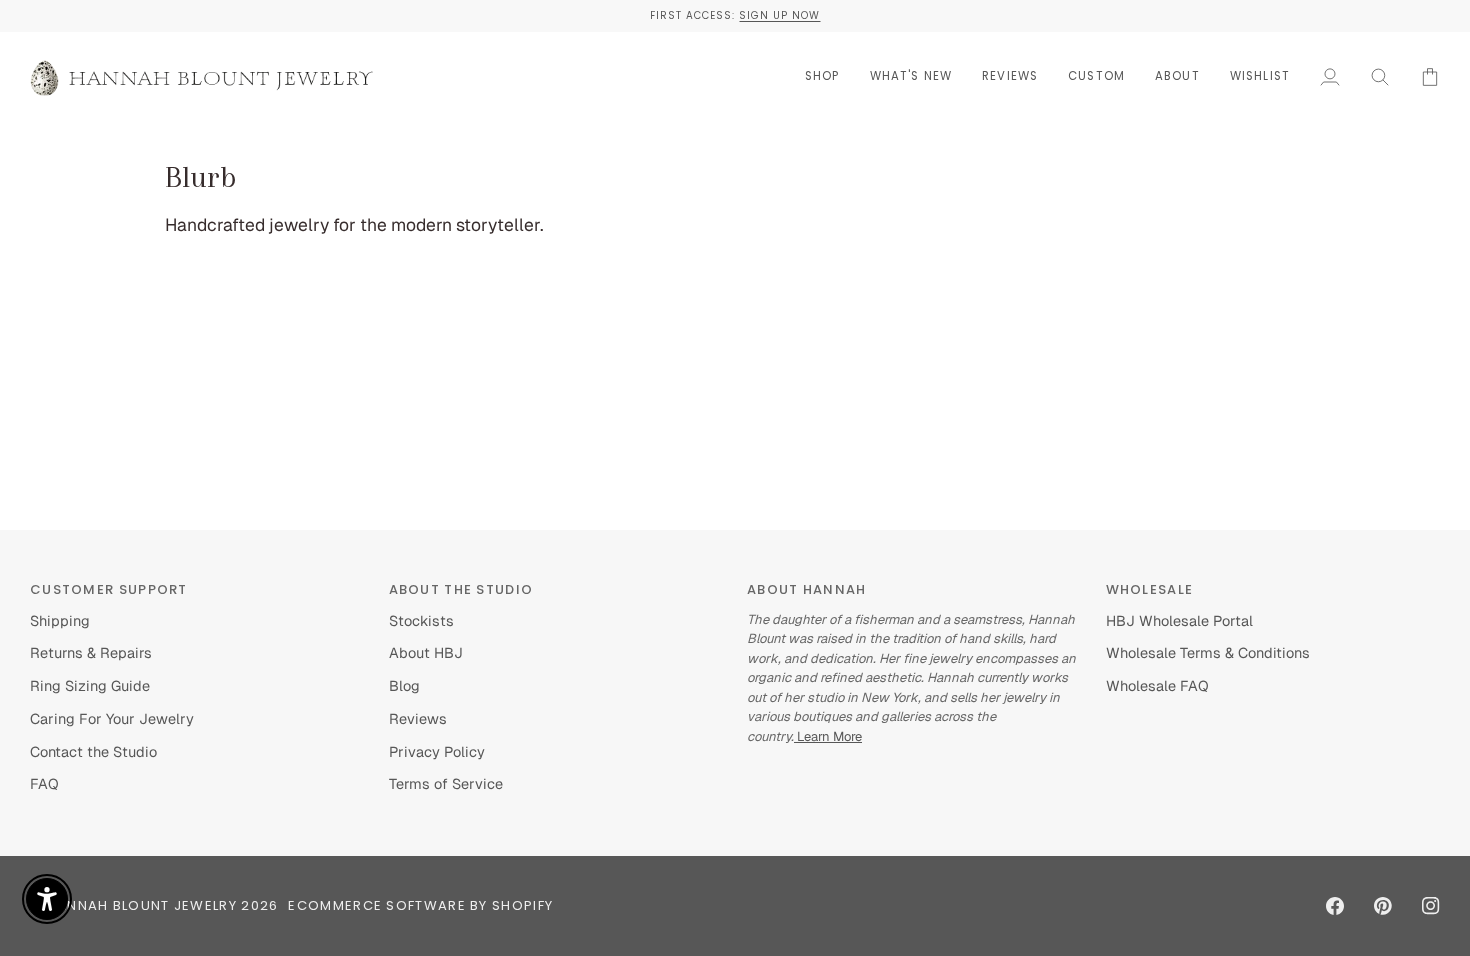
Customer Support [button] (109, 589)
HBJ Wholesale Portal (1179, 620)
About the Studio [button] (461, 589)
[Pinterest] (1383, 906)
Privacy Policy (437, 751)
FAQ (44, 783)
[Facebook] (1335, 906)
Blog (404, 685)
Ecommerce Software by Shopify (420, 905)
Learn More (828, 736)
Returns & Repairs (91, 652)
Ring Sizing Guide (90, 685)
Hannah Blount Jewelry (142, 905)
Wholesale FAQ (1157, 685)
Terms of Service (446, 783)
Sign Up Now (779, 15)
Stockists (421, 620)
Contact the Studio (93, 751)
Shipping (60, 620)
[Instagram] (1431, 906)
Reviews (418, 718)
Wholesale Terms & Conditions (1208, 652)
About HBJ (426, 652)
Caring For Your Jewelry (112, 718)
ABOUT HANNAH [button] (807, 589)
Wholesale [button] (1150, 589)
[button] (822, 76)
